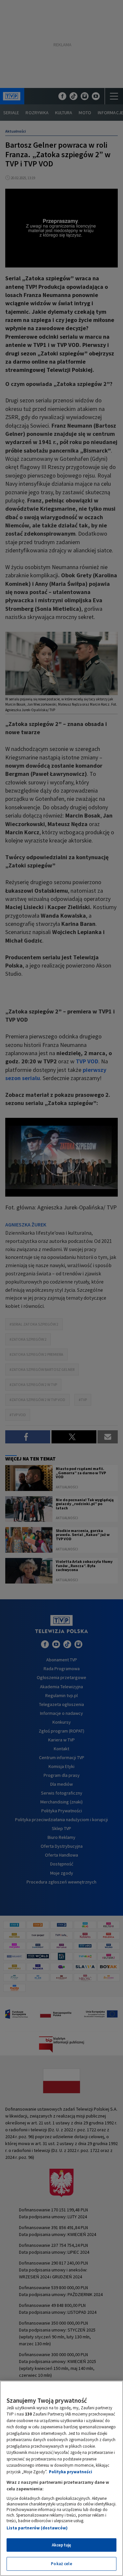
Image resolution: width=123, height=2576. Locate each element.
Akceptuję (61, 2545)
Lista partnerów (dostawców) (37, 2528)
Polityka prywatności (71, 2472)
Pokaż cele (61, 2564)
